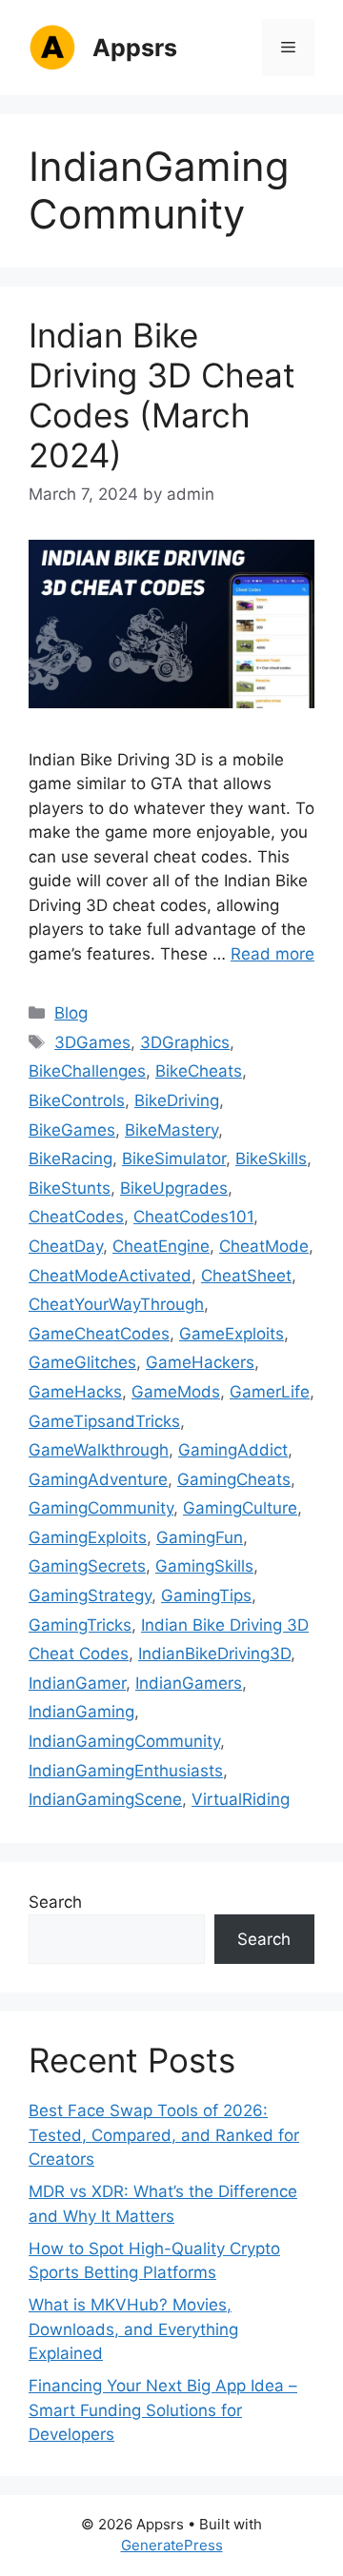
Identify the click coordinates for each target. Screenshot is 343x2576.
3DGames (92, 1042)
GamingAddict (233, 1450)
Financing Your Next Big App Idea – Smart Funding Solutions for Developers (163, 2410)
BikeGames (72, 1130)
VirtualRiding (241, 1799)
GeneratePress (172, 2545)
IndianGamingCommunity (124, 1741)
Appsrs (135, 48)
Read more (272, 954)
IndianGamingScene (105, 1799)
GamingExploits (88, 1537)
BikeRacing (71, 1159)
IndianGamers (189, 1683)
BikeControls (77, 1100)
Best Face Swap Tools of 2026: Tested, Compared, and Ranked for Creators (164, 2135)
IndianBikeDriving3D (214, 1654)
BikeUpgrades (174, 1188)
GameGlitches (82, 1362)
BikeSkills (271, 1159)
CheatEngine (161, 1246)
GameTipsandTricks (104, 1421)
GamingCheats (234, 1479)
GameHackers (200, 1362)
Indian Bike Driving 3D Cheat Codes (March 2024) (162, 395)
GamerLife (270, 1392)
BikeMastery (171, 1130)
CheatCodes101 (193, 1217)
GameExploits (232, 1334)
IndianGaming (81, 1712)
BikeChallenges (87, 1071)
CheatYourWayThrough (116, 1304)
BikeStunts (70, 1188)
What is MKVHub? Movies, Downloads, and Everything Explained (133, 2329)
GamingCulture (240, 1508)
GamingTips (206, 1595)
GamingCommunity (101, 1508)
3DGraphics (185, 1042)
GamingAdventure (98, 1479)
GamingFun (200, 1537)
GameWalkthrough (99, 1450)
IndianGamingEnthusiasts (126, 1771)
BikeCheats (199, 1071)
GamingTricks (80, 1625)
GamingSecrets (87, 1566)
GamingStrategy (90, 1595)
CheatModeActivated (110, 1276)
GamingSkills (204, 1566)
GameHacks (75, 1392)
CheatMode (264, 1246)
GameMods (176, 1392)
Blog (71, 1013)
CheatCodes (76, 1217)
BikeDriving (177, 1100)
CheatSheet (246, 1276)
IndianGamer (77, 1683)
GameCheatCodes (99, 1334)
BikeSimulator (174, 1159)
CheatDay (66, 1246)
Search (55, 1902)
